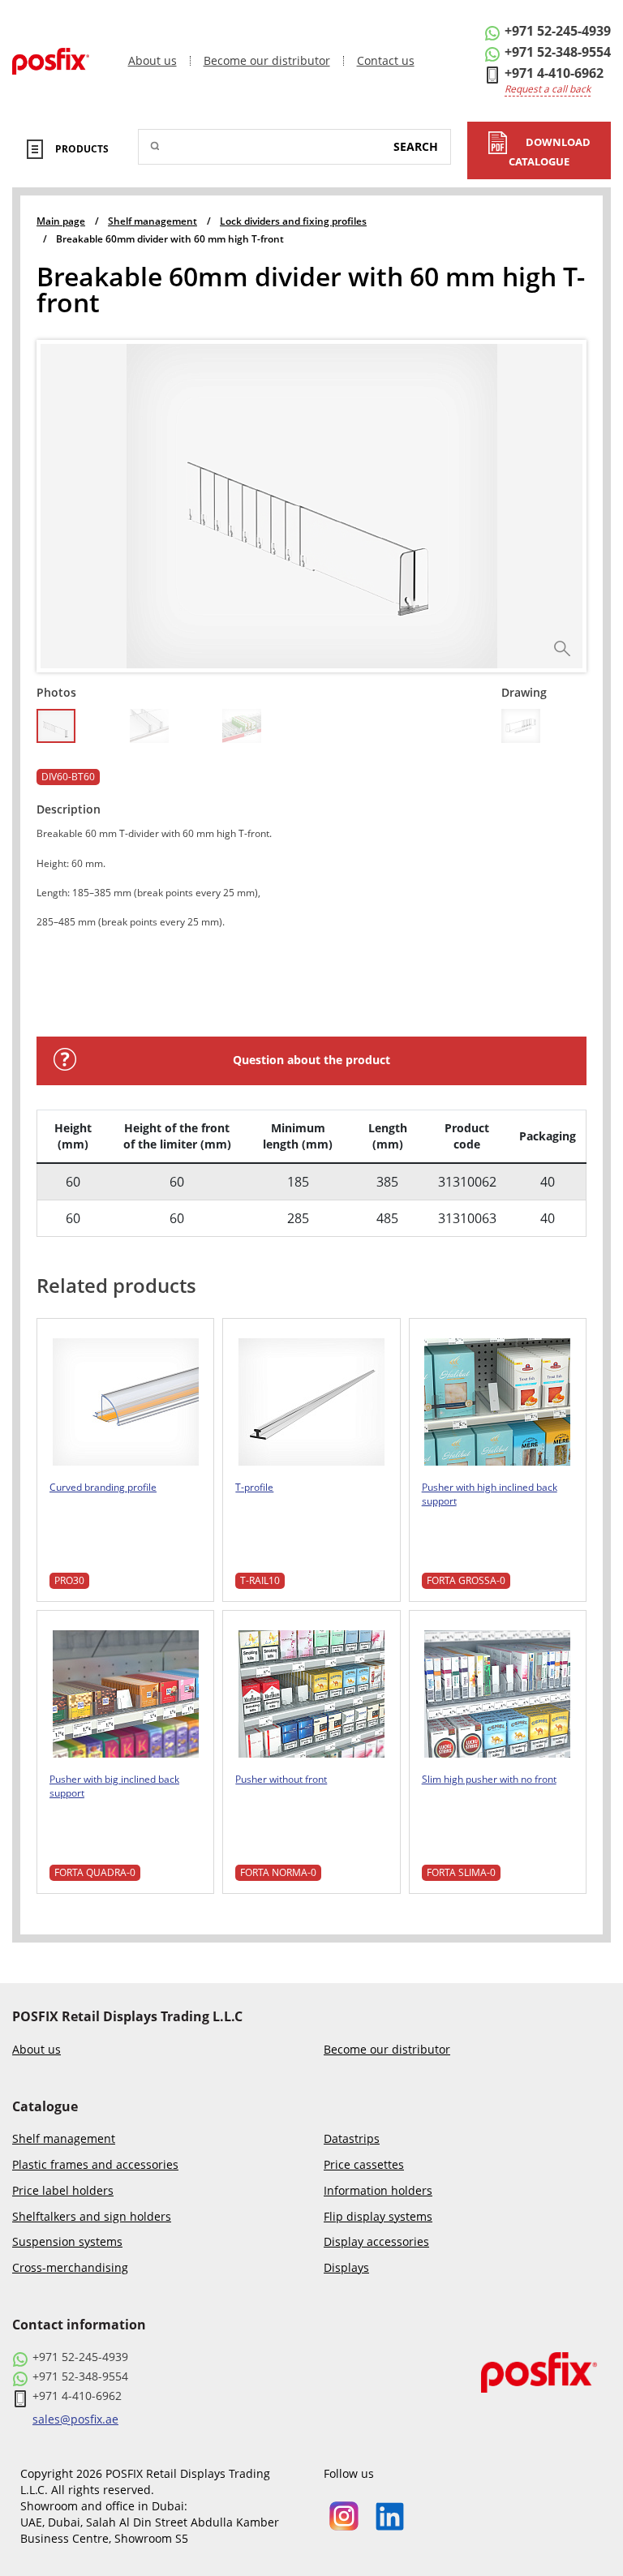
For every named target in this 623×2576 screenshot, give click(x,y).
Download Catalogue (550, 152)
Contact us (386, 61)
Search (416, 146)
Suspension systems (67, 2242)
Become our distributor (267, 61)
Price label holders (63, 2191)
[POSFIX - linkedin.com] (390, 2515)
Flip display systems (378, 2217)
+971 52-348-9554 (558, 52)
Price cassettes (364, 2165)
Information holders (378, 2191)
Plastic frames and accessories (95, 2165)
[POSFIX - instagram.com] (344, 2515)
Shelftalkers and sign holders (92, 2217)
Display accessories (376, 2242)
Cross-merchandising (70, 2268)
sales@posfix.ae (75, 2419)
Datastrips (352, 2139)
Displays (346, 2268)
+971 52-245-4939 (558, 31)
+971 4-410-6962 (554, 73)
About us (153, 61)
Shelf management (64, 2139)
